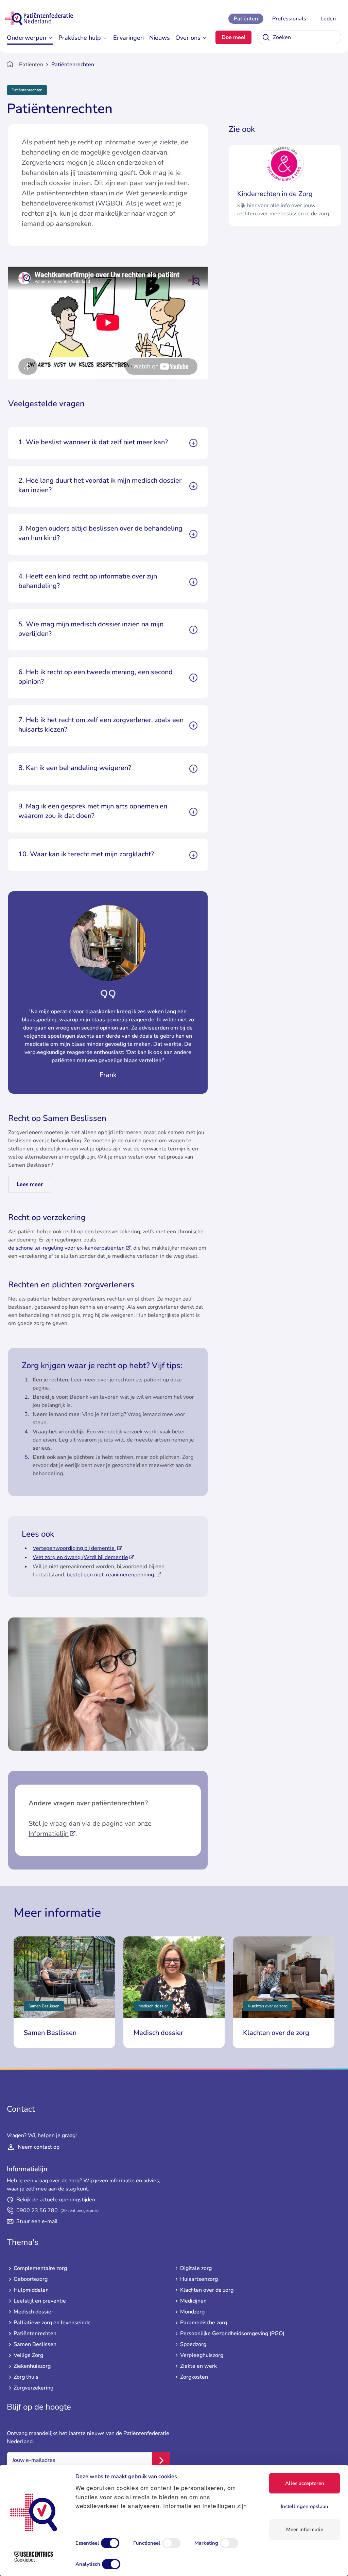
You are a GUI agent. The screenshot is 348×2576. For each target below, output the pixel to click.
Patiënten (246, 19)
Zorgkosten (194, 2377)
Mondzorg (192, 2312)
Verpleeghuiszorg (202, 2355)
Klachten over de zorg (207, 2290)
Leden (328, 19)
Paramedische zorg (204, 2323)
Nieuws (160, 38)
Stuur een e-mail (37, 2221)
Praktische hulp (80, 38)
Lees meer (30, 1184)
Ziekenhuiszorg (32, 2366)
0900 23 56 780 (58, 2211)
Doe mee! (233, 37)
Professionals (289, 19)
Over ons (188, 38)
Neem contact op (39, 2147)
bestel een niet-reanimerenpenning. (111, 1575)
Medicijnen (193, 2301)
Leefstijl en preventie (40, 2301)
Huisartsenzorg (199, 2279)
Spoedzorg (193, 2344)
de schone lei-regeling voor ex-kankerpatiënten (66, 1248)
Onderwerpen (27, 38)
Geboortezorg (31, 2279)
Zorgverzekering (33, 2388)
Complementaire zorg (40, 2268)
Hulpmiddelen (31, 2290)
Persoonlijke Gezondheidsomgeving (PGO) (232, 2333)
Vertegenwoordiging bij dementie (74, 1548)
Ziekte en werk (198, 2366)
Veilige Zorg (28, 2355)
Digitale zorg (196, 2268)
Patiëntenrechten (35, 2333)
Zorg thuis (26, 2377)
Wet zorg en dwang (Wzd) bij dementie (80, 1557)
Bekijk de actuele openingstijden (56, 2200)
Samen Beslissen (35, 2344)
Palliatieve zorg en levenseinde (52, 2323)
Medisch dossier (33, 2312)
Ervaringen (128, 38)
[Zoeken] (266, 37)
